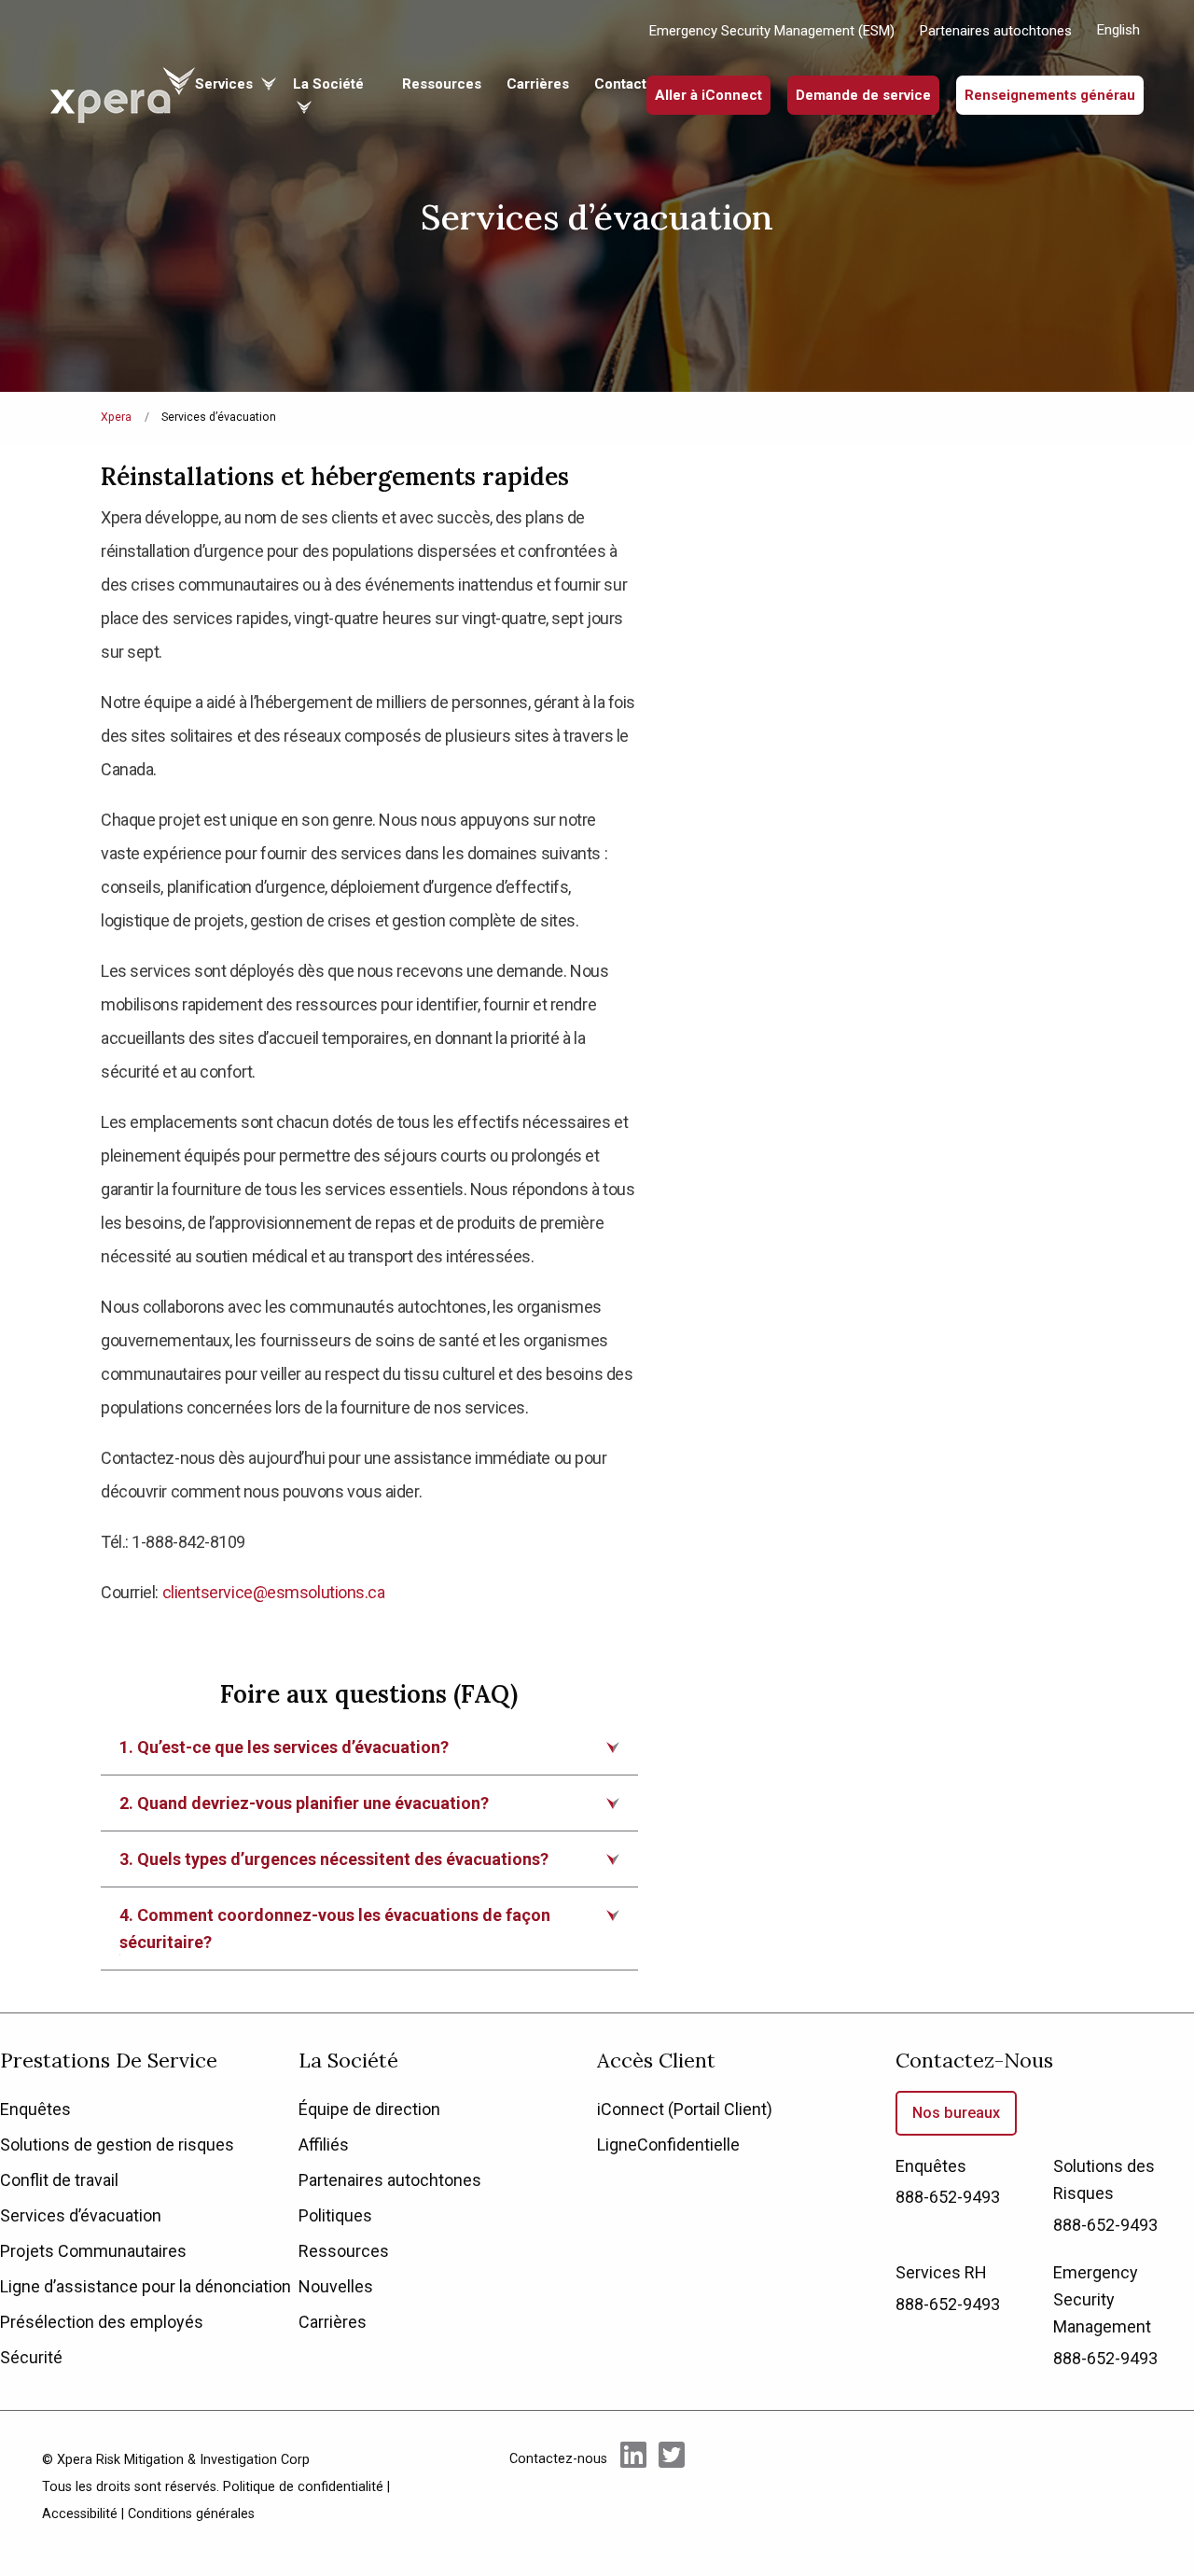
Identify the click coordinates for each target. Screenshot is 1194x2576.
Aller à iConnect (708, 95)
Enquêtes (35, 2109)
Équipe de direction (369, 2109)
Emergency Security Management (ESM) (772, 31)
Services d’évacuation (81, 2215)
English (1118, 30)
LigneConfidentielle (668, 2144)
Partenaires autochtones (996, 31)
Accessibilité (80, 2514)
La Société (348, 2060)
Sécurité (31, 2357)
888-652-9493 (948, 2197)
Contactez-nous (974, 2060)
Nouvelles (336, 2286)
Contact (620, 84)
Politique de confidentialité (303, 2487)
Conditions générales (191, 2514)
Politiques (335, 2215)
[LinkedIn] (633, 2485)
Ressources (442, 84)
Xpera (116, 417)
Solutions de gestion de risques (117, 2144)
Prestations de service (109, 2060)
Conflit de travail (59, 2180)
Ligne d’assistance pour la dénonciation (146, 2286)
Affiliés (324, 2144)
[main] (597, 1006)
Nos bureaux (956, 2113)
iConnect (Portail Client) (685, 2109)
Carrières (538, 84)
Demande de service (863, 95)
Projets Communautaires (93, 2251)
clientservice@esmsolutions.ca (274, 1592)
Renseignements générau (1050, 95)
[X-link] (672, 2485)
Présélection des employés (102, 2322)
